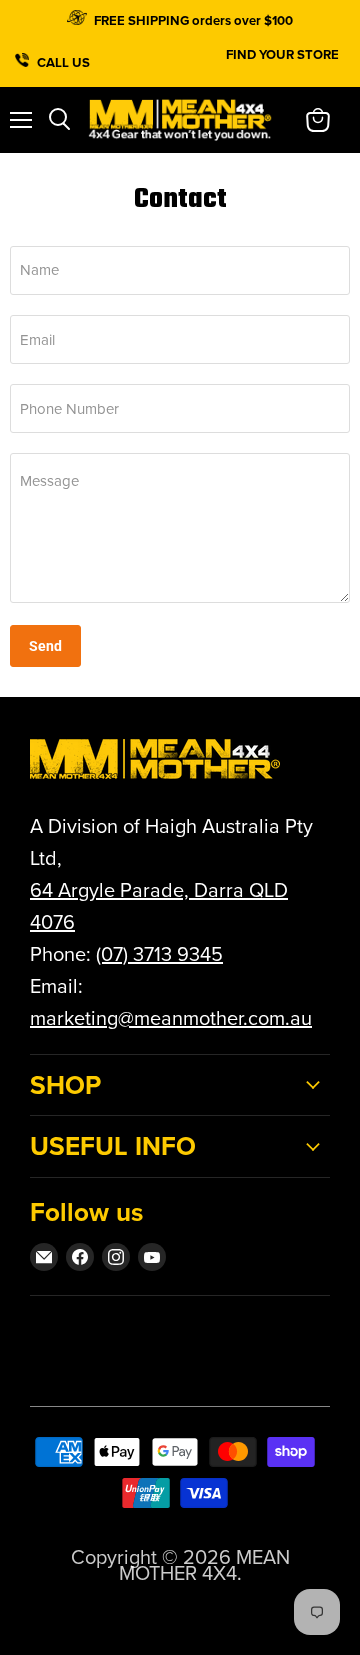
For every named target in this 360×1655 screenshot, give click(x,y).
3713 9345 (178, 954)
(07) (114, 954)
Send (45, 646)
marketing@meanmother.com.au (171, 1018)
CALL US (65, 60)
